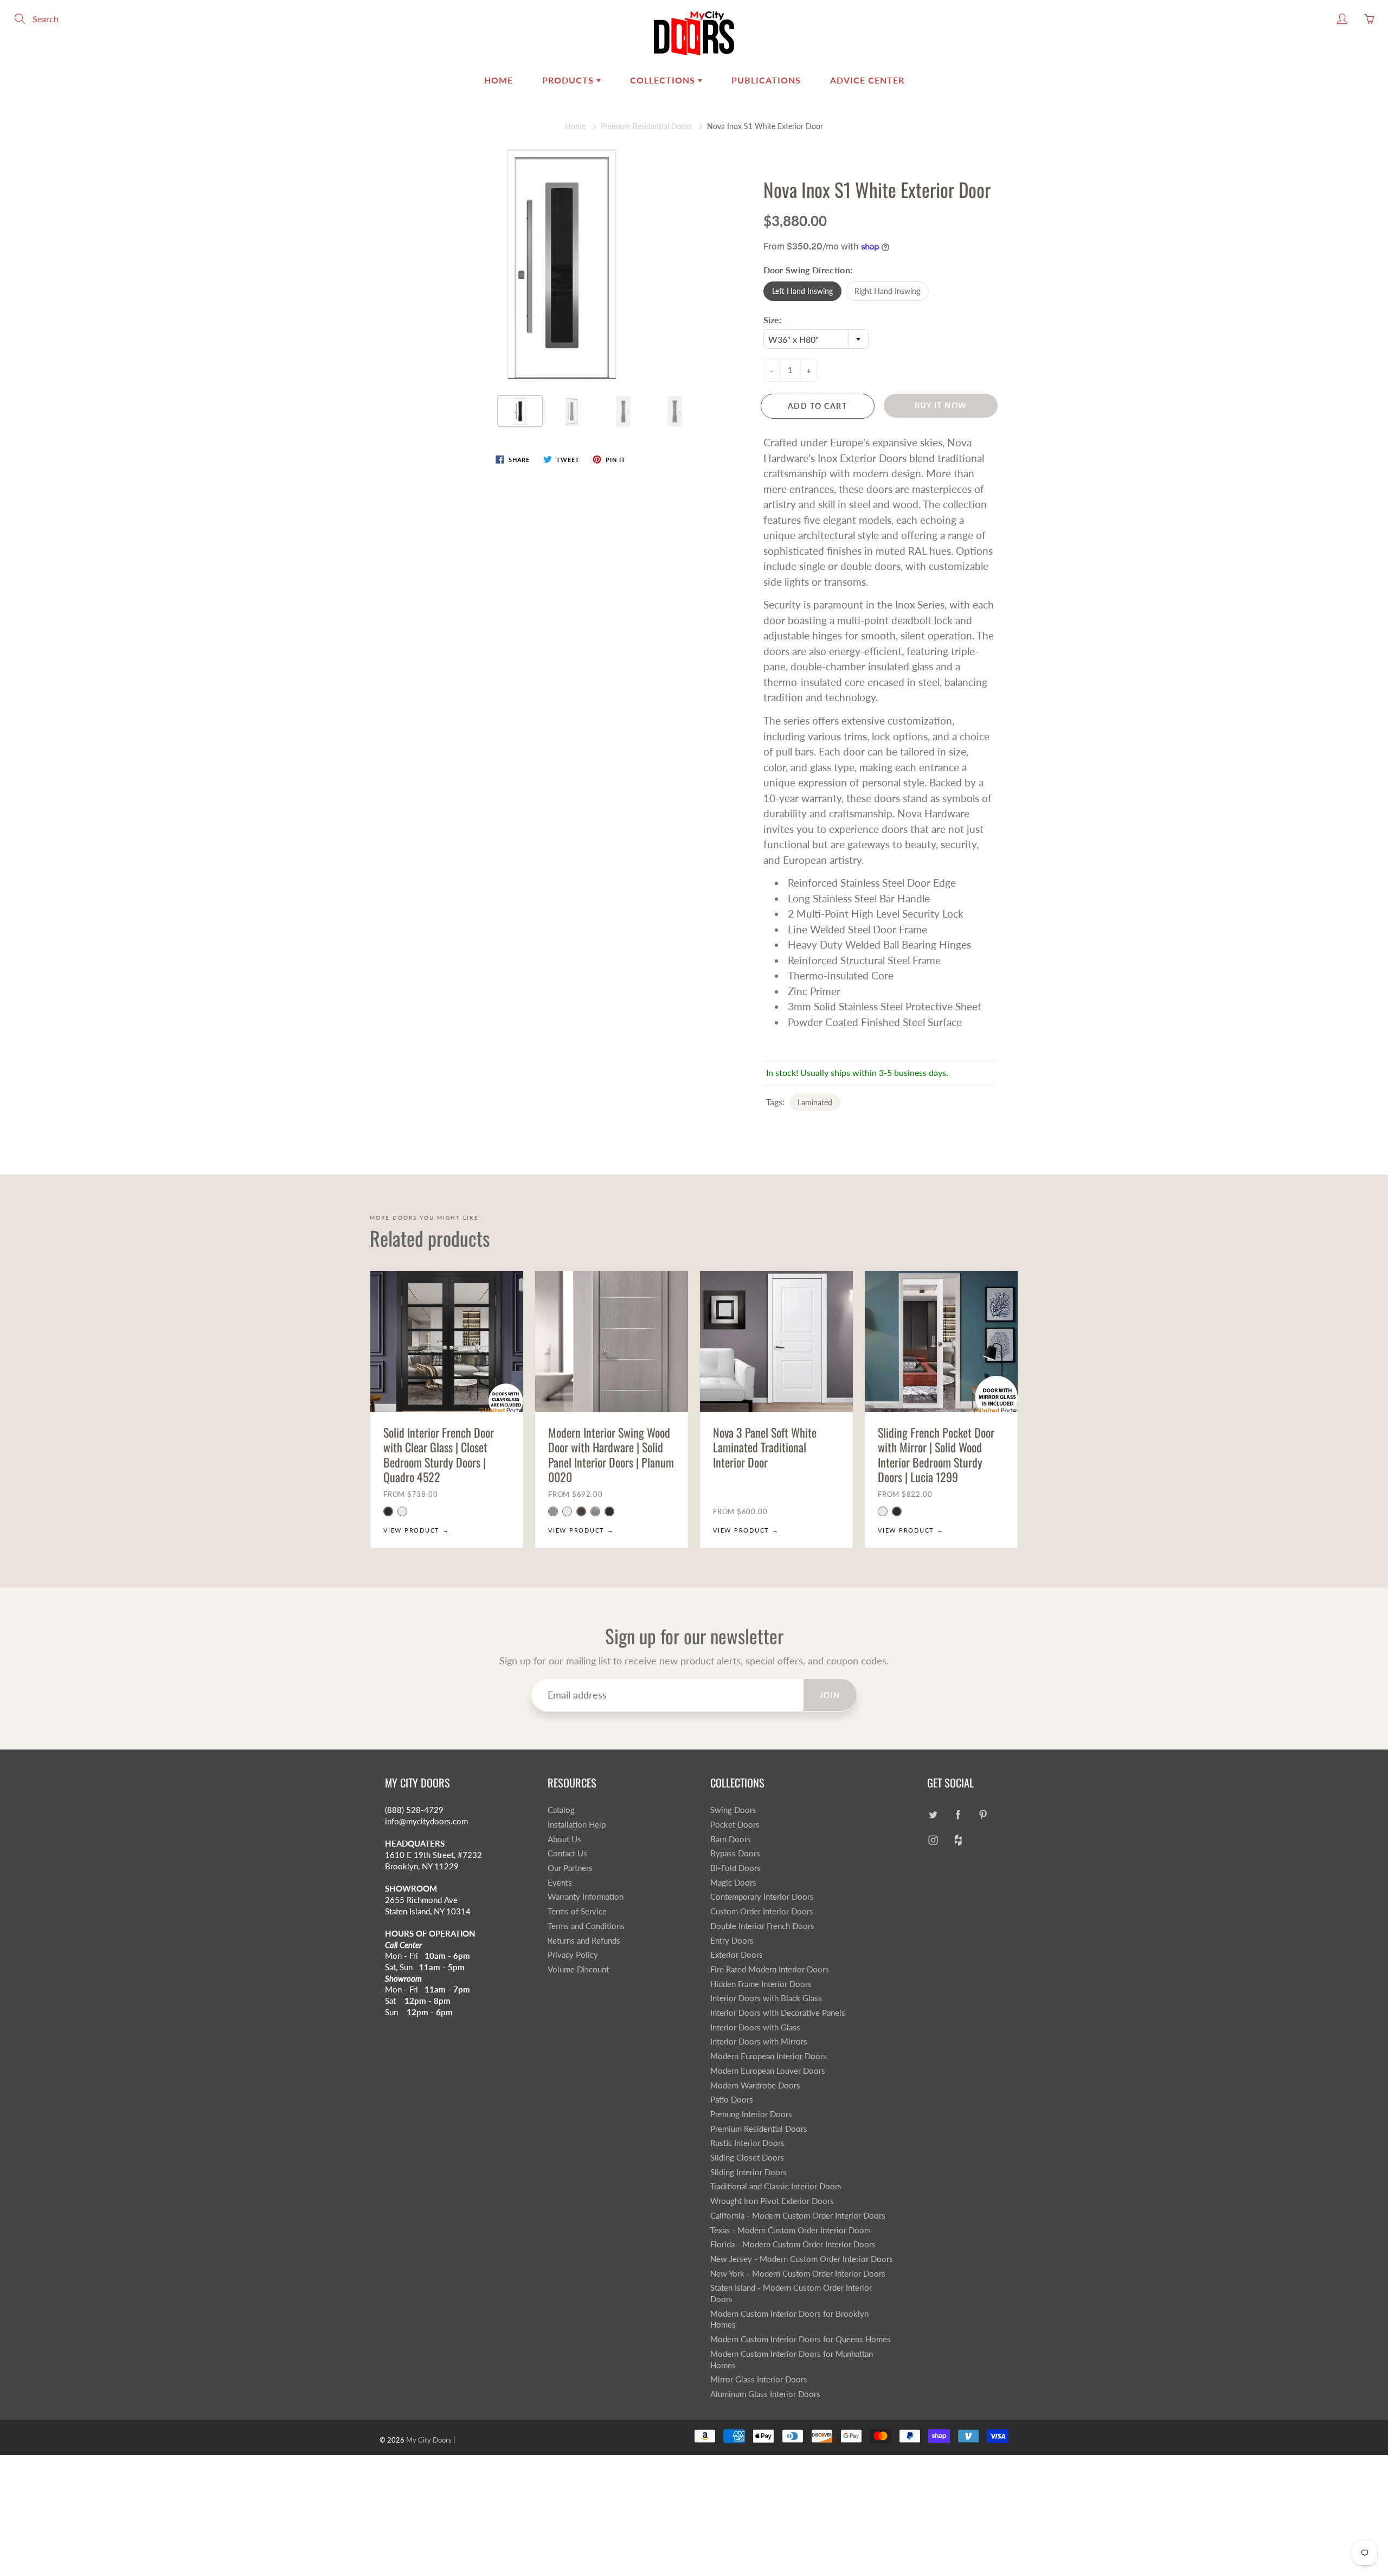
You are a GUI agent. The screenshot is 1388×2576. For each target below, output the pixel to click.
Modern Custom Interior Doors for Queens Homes (801, 2339)
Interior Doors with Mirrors (759, 2042)
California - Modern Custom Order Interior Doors (798, 2216)
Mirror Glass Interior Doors (759, 2379)
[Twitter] (933, 1814)
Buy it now (941, 405)
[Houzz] (958, 1840)
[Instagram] (933, 1840)
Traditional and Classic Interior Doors (776, 2186)
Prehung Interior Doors (751, 2114)
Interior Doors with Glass (755, 2027)
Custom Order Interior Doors (762, 1911)
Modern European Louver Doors (768, 2071)
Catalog (561, 1810)
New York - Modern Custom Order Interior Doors (798, 2274)
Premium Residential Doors (646, 126)
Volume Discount (578, 1969)
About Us (564, 1839)
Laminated (815, 1102)
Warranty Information (586, 1897)
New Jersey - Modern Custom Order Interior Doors (802, 2259)
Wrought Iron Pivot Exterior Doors (772, 2201)
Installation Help (577, 1825)
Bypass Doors (735, 1853)
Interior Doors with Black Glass (766, 1998)
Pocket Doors (735, 1825)
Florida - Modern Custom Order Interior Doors (793, 2244)
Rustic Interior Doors (747, 2143)
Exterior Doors (737, 1955)
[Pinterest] (983, 1814)
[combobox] (816, 339)
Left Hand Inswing (802, 291)
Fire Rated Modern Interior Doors (770, 1969)
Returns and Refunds (584, 1941)
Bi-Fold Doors (735, 1868)
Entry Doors (732, 1941)
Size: (772, 320)
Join (830, 1695)
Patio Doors (732, 2100)
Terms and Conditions (586, 1926)
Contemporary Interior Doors (762, 1897)
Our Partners (570, 1868)
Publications (766, 80)
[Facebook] (958, 1814)
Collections (664, 80)
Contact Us (567, 1853)
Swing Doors (733, 1810)
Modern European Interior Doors (769, 2056)
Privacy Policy (573, 1955)
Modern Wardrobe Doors (755, 2085)
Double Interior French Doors (762, 1926)
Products (569, 80)
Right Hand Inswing (887, 291)
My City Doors (429, 2440)
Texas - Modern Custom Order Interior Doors (791, 2230)
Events (560, 1883)
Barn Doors (731, 1839)
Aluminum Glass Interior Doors (765, 2394)
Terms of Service (577, 1911)
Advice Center (867, 80)
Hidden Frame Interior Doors (761, 1984)
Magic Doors (733, 1883)
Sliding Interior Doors (748, 2172)
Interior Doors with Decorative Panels (778, 2013)
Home (499, 80)
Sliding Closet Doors (747, 2158)
